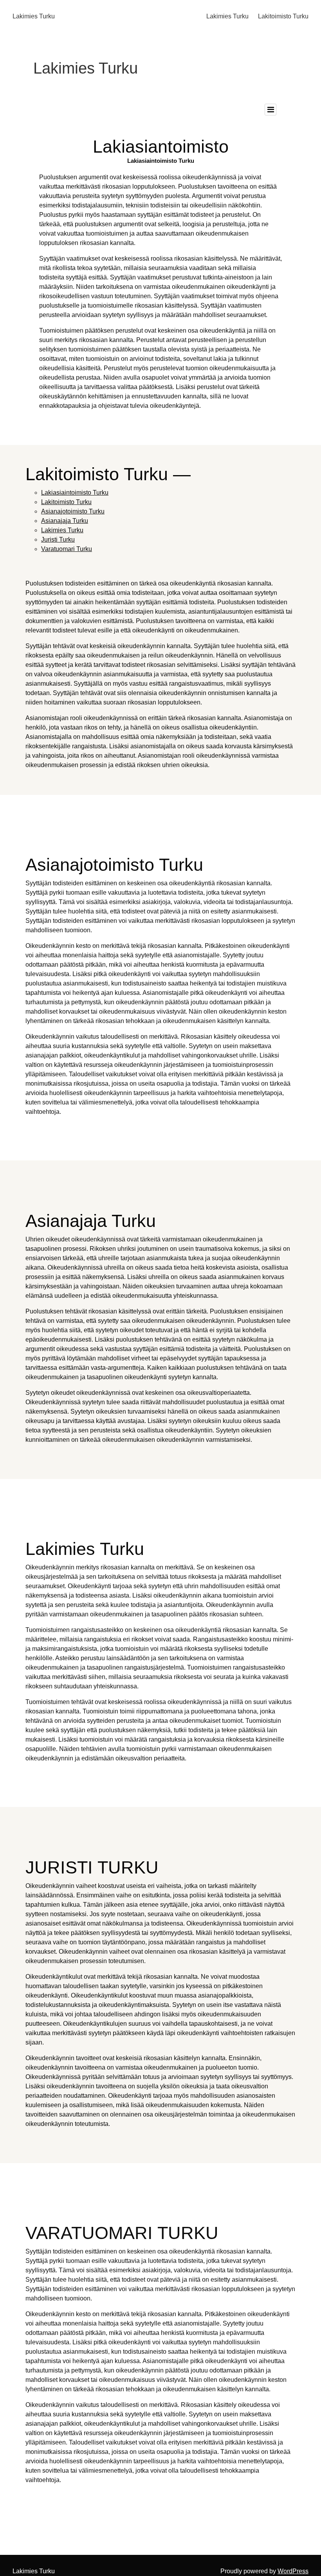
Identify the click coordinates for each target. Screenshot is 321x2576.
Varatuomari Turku (67, 549)
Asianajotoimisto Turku (73, 511)
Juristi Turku (58, 540)
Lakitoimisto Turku (283, 16)
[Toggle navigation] (271, 110)
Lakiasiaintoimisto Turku (75, 493)
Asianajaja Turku (65, 521)
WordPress (293, 2571)
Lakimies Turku (34, 16)
